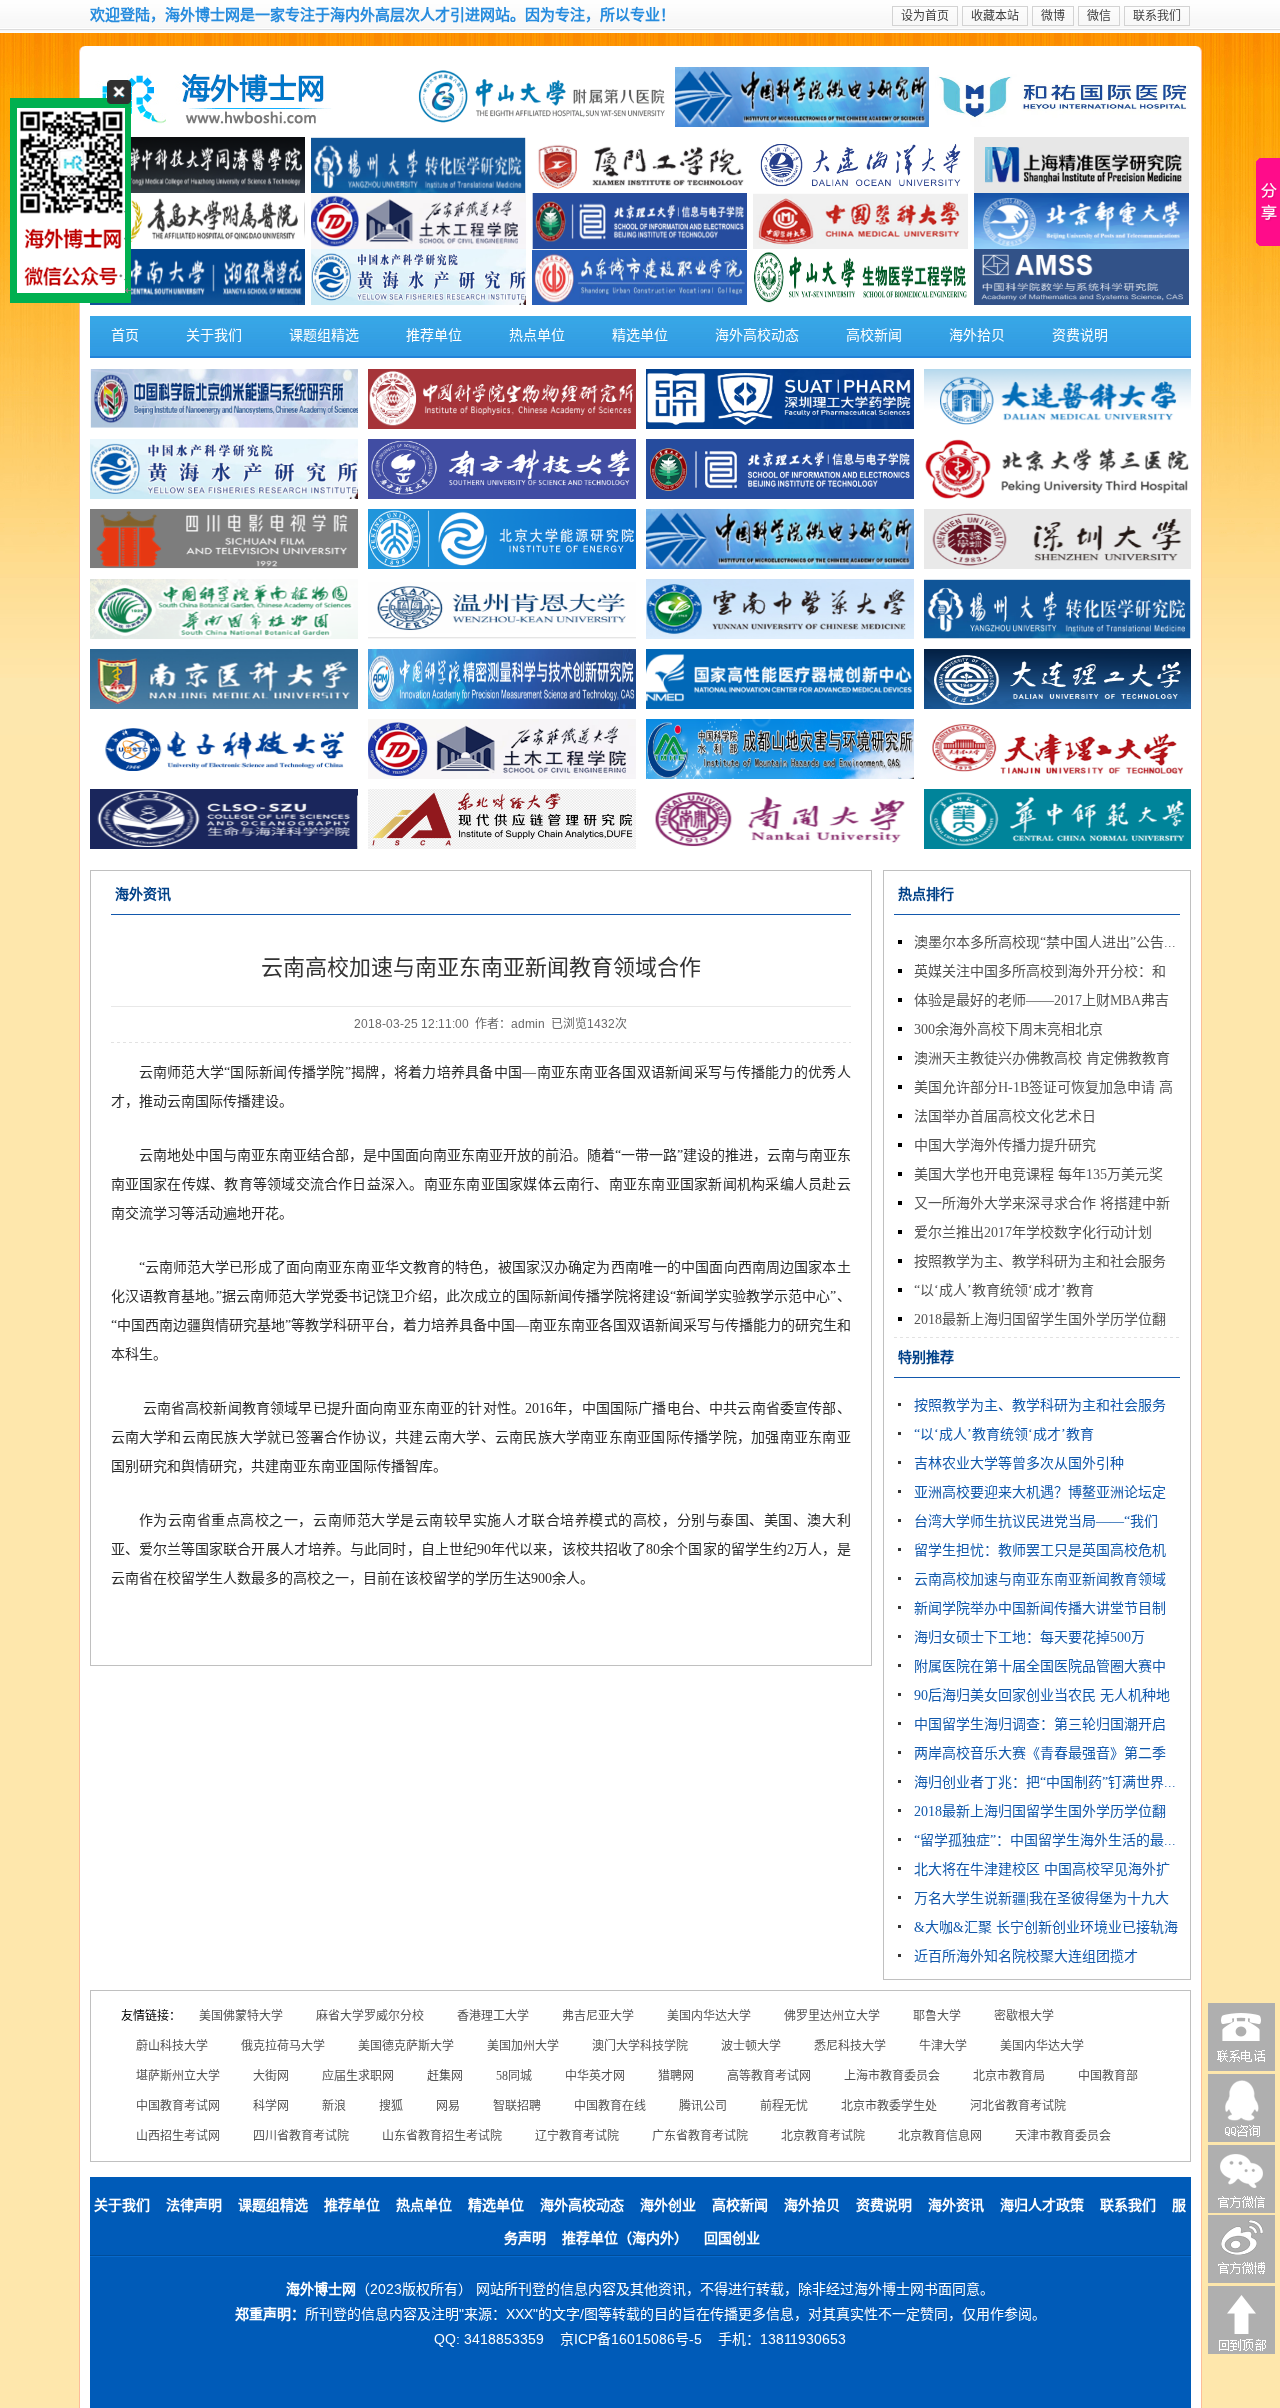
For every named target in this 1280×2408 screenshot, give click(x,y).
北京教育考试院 (823, 2136)
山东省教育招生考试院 (442, 2136)
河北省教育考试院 (1018, 2106)
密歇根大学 (1024, 2016)
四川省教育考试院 (301, 2136)
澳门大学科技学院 (640, 2046)
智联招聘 (517, 2106)
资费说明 (1080, 335)
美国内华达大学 (709, 2016)
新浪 (334, 2106)
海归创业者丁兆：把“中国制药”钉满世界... (1045, 1782)
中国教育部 (1108, 2076)
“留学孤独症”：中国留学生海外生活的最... (1045, 1840)
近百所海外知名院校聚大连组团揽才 (1026, 1956)
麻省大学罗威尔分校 (370, 2016)
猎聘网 (676, 2076)
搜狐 (391, 2106)
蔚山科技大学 (172, 2046)
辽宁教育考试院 (577, 2136)
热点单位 (537, 335)
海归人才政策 (1042, 2205)
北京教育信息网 (940, 2136)
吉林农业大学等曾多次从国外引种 (1019, 1463)
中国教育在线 (610, 2106)
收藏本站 (995, 16)
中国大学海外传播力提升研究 (1005, 1145)
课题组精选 (324, 335)
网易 (448, 2106)
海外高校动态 (757, 335)
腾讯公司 (703, 2106)
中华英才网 (595, 2076)
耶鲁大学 (937, 2016)
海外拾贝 (977, 335)
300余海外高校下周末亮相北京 (1008, 1029)
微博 (1053, 16)
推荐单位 (434, 335)
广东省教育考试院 (700, 2136)
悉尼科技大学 (850, 2046)
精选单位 (640, 335)
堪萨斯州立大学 (178, 2076)
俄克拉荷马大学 (283, 2046)
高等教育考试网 (769, 2076)
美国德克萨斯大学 (406, 2046)
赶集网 (445, 2076)
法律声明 (194, 2205)
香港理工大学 (493, 2016)
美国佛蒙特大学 (241, 2016)
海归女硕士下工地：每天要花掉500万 (1029, 1637)
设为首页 (925, 16)
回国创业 (732, 2238)
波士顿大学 (751, 2046)
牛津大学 (943, 2046)
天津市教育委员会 (1063, 2136)
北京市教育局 (1009, 2076)
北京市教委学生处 (889, 2106)
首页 (125, 335)
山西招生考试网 (178, 2136)
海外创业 (668, 2205)
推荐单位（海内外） (625, 2238)
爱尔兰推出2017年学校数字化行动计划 (1033, 1232)
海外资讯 (956, 2205)
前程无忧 (784, 2106)
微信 (1099, 16)
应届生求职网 (358, 2076)
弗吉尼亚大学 (598, 2016)
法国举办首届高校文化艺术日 (1005, 1116)
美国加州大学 (523, 2046)
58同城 (514, 2076)
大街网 (271, 2076)
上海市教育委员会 (892, 2076)
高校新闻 (874, 335)
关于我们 (214, 335)
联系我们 (1157, 16)
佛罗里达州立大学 (832, 2016)
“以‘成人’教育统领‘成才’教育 (1004, 1290)
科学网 (271, 2106)
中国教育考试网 (178, 2106)
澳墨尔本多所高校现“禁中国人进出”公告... (1045, 942)
